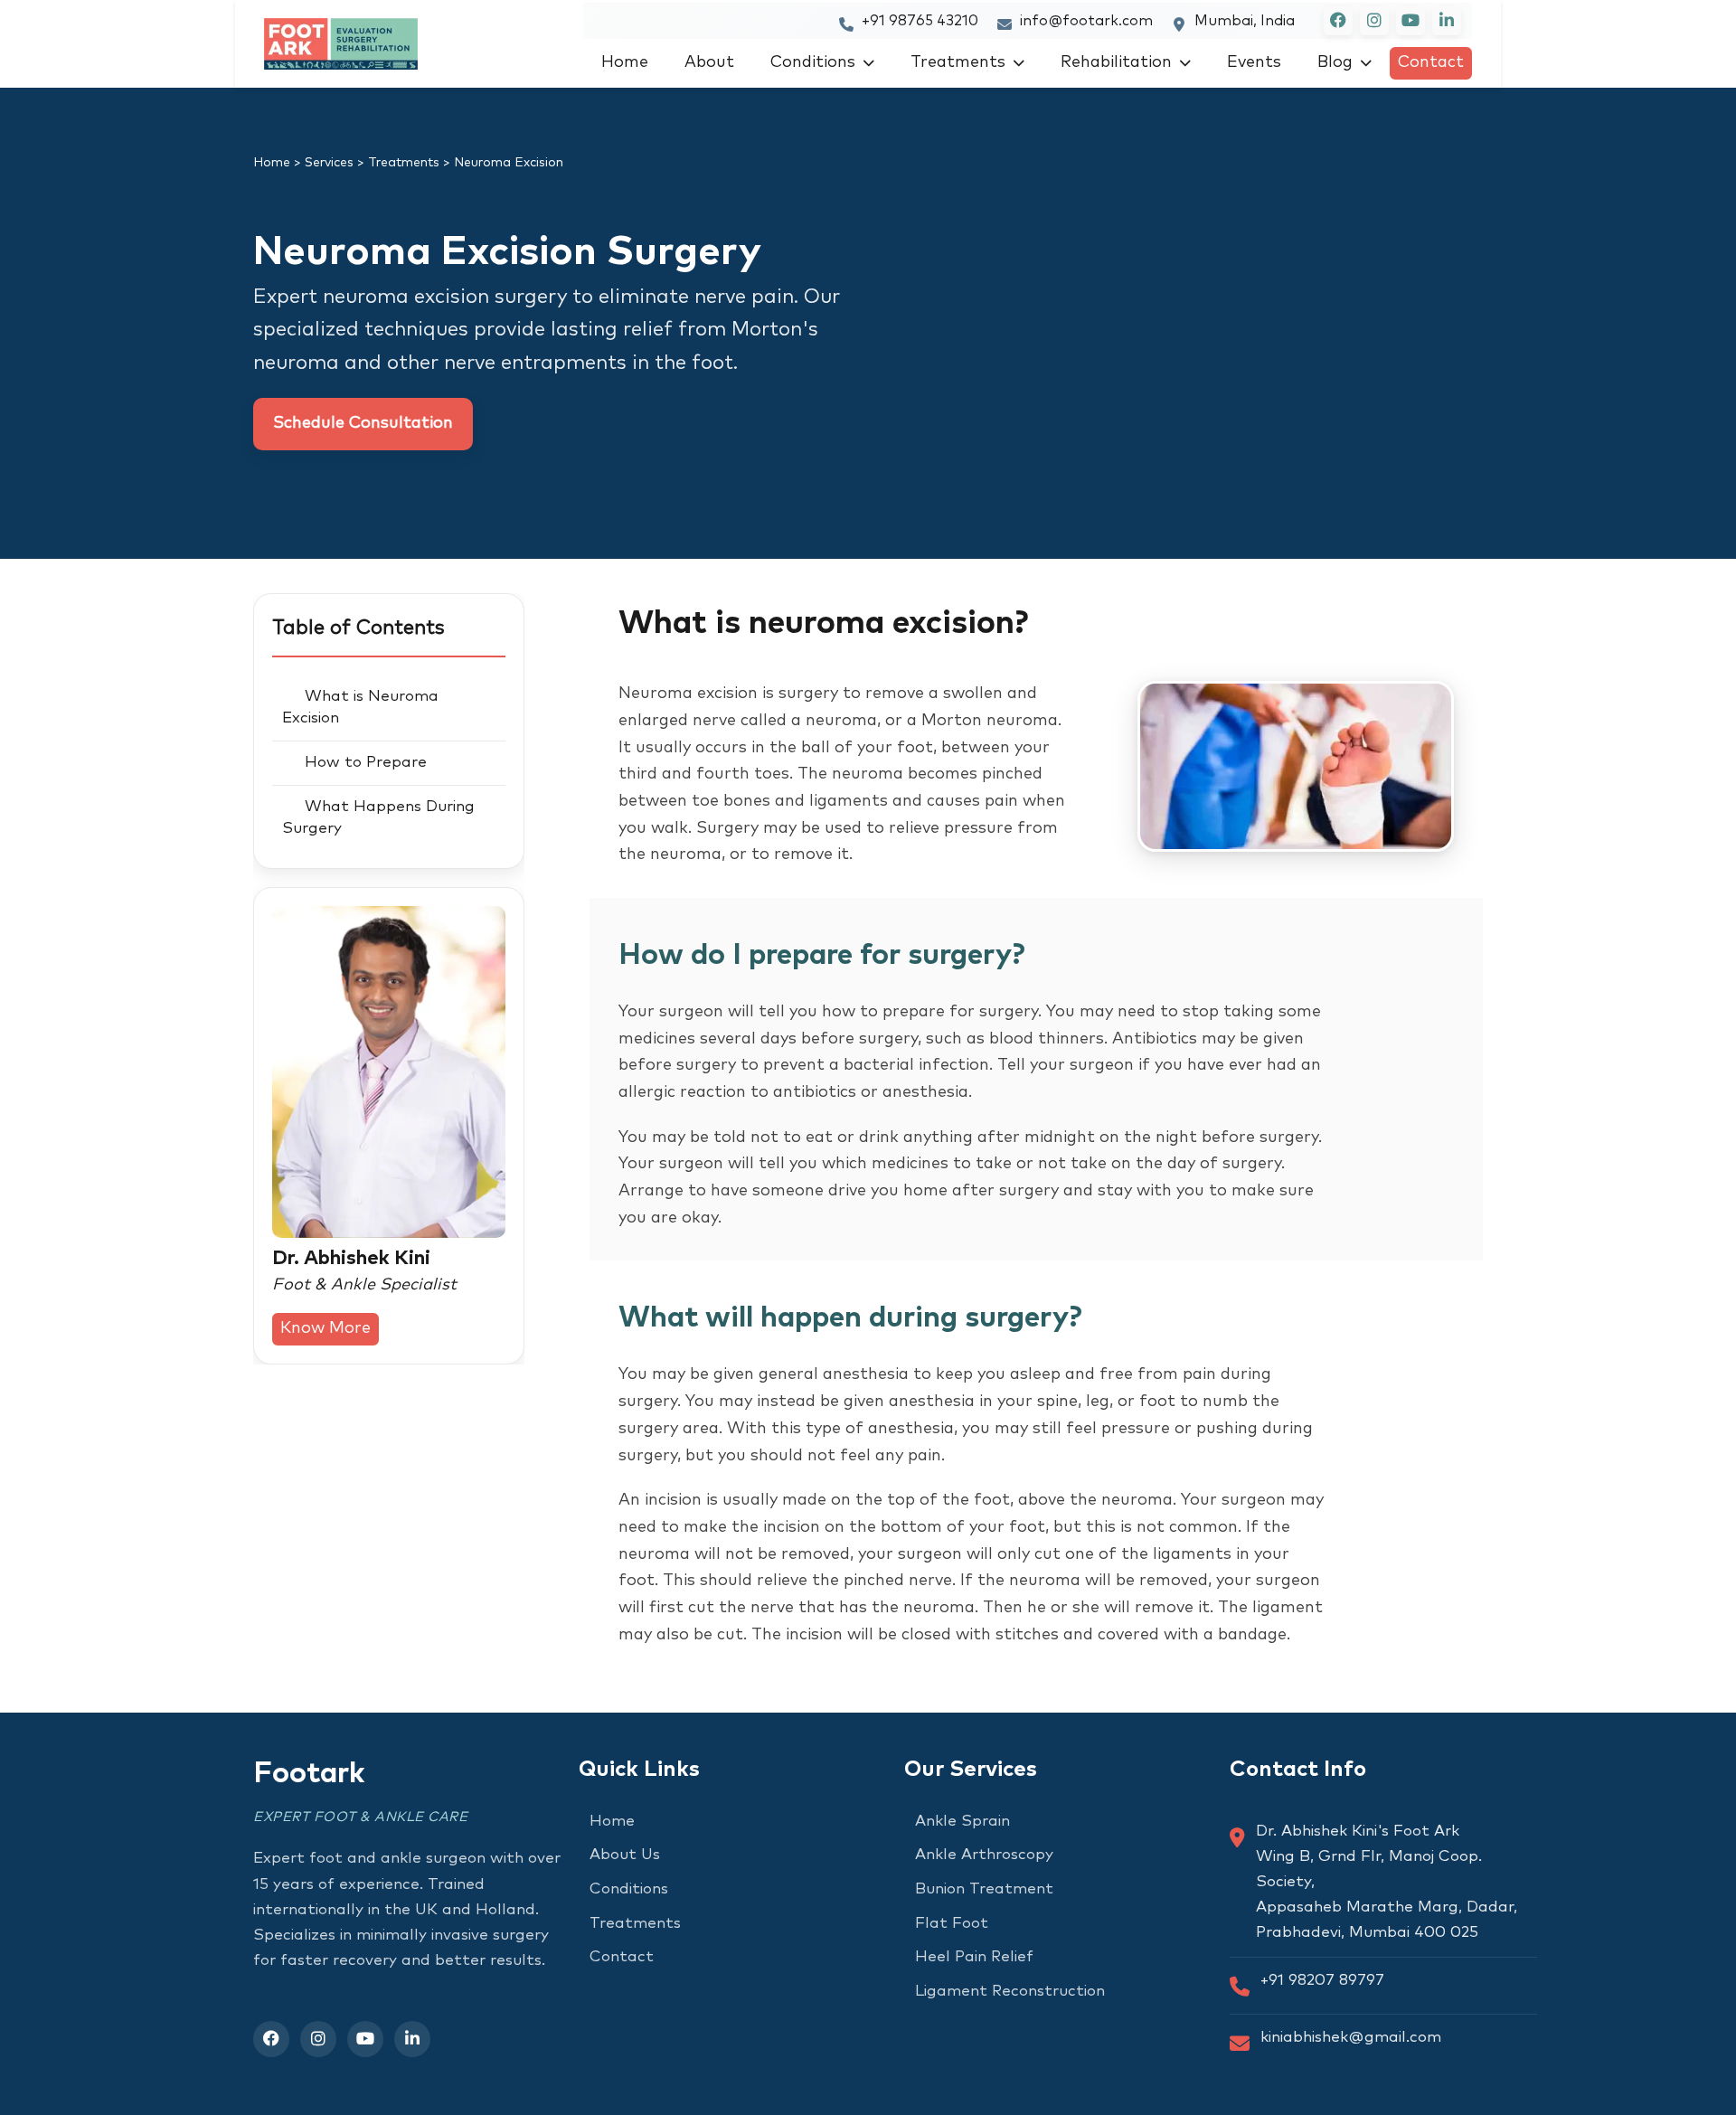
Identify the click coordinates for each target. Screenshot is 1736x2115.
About (709, 62)
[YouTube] (365, 2039)
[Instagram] (318, 2039)
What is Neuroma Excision (360, 708)
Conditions (813, 62)
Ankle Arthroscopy (984, 1855)
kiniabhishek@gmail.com (1351, 2038)
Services (329, 163)
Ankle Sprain (962, 1822)
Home (625, 62)
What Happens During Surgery (378, 818)
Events (1254, 62)
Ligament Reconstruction (1010, 1992)
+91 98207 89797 (1322, 1981)
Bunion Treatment (984, 1889)
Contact (1431, 62)
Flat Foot (952, 1924)
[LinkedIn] (412, 2039)
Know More (325, 1328)
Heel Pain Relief (974, 1957)
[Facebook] (271, 2039)
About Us (625, 1855)
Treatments (958, 62)
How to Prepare (366, 763)
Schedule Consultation (363, 423)
